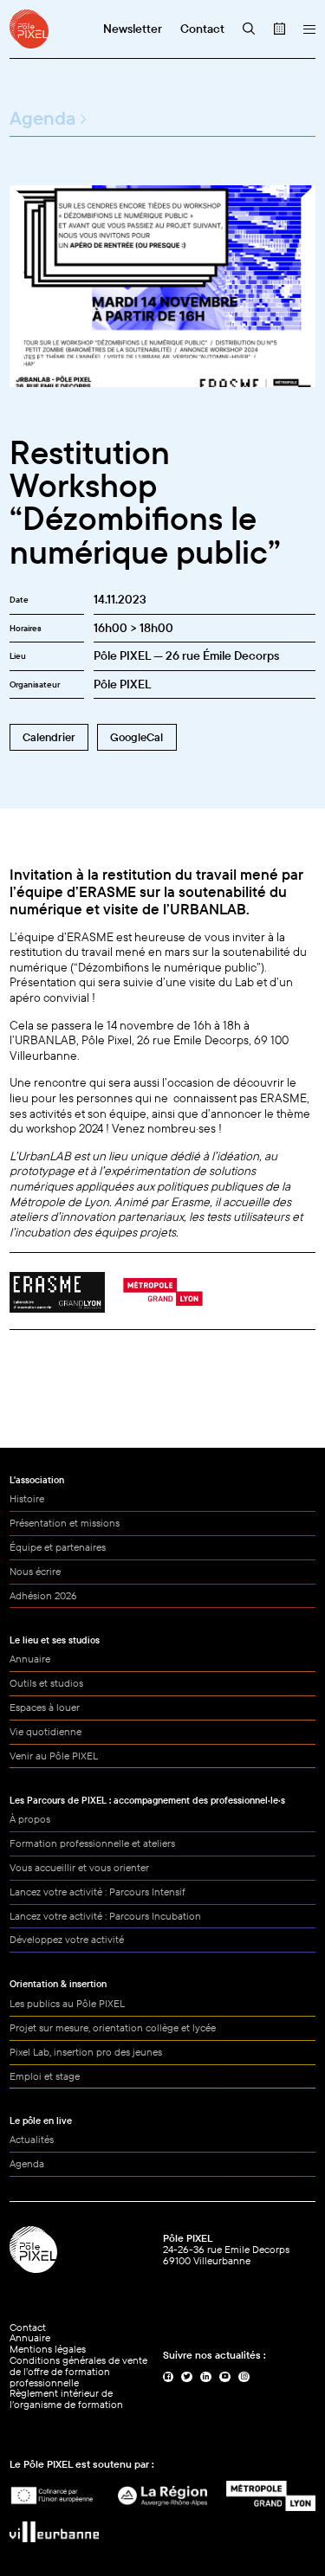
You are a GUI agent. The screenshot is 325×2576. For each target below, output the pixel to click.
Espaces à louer (45, 1707)
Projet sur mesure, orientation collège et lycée (113, 2027)
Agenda (42, 118)
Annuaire (30, 1659)
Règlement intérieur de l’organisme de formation (66, 2398)
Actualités (32, 2139)
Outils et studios (46, 1683)
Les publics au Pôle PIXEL (67, 2003)
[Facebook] (169, 2377)
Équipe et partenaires (58, 1547)
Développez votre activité (67, 1939)
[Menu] (309, 29)
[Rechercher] (249, 29)
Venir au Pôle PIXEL (54, 1756)
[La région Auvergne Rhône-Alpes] (162, 2496)
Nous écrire (35, 1571)
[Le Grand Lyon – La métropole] (271, 2496)
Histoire (27, 1498)
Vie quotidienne (45, 1731)
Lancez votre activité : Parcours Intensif (97, 1892)
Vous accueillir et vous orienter (79, 1867)
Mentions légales (48, 2349)
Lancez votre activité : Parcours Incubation (105, 1916)
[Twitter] (187, 2377)
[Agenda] (279, 29)
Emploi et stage (45, 2076)
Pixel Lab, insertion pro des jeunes (86, 2052)
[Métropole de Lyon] (163, 1292)
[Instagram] (244, 2377)
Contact (28, 2327)
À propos (30, 1819)
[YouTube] (225, 2377)
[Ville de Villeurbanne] (54, 2532)
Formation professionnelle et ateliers (92, 1843)
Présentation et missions (65, 1523)
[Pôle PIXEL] (29, 29)
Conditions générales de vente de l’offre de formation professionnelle (78, 2371)
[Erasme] (57, 1292)
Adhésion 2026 (43, 1595)
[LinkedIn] (206, 2377)
